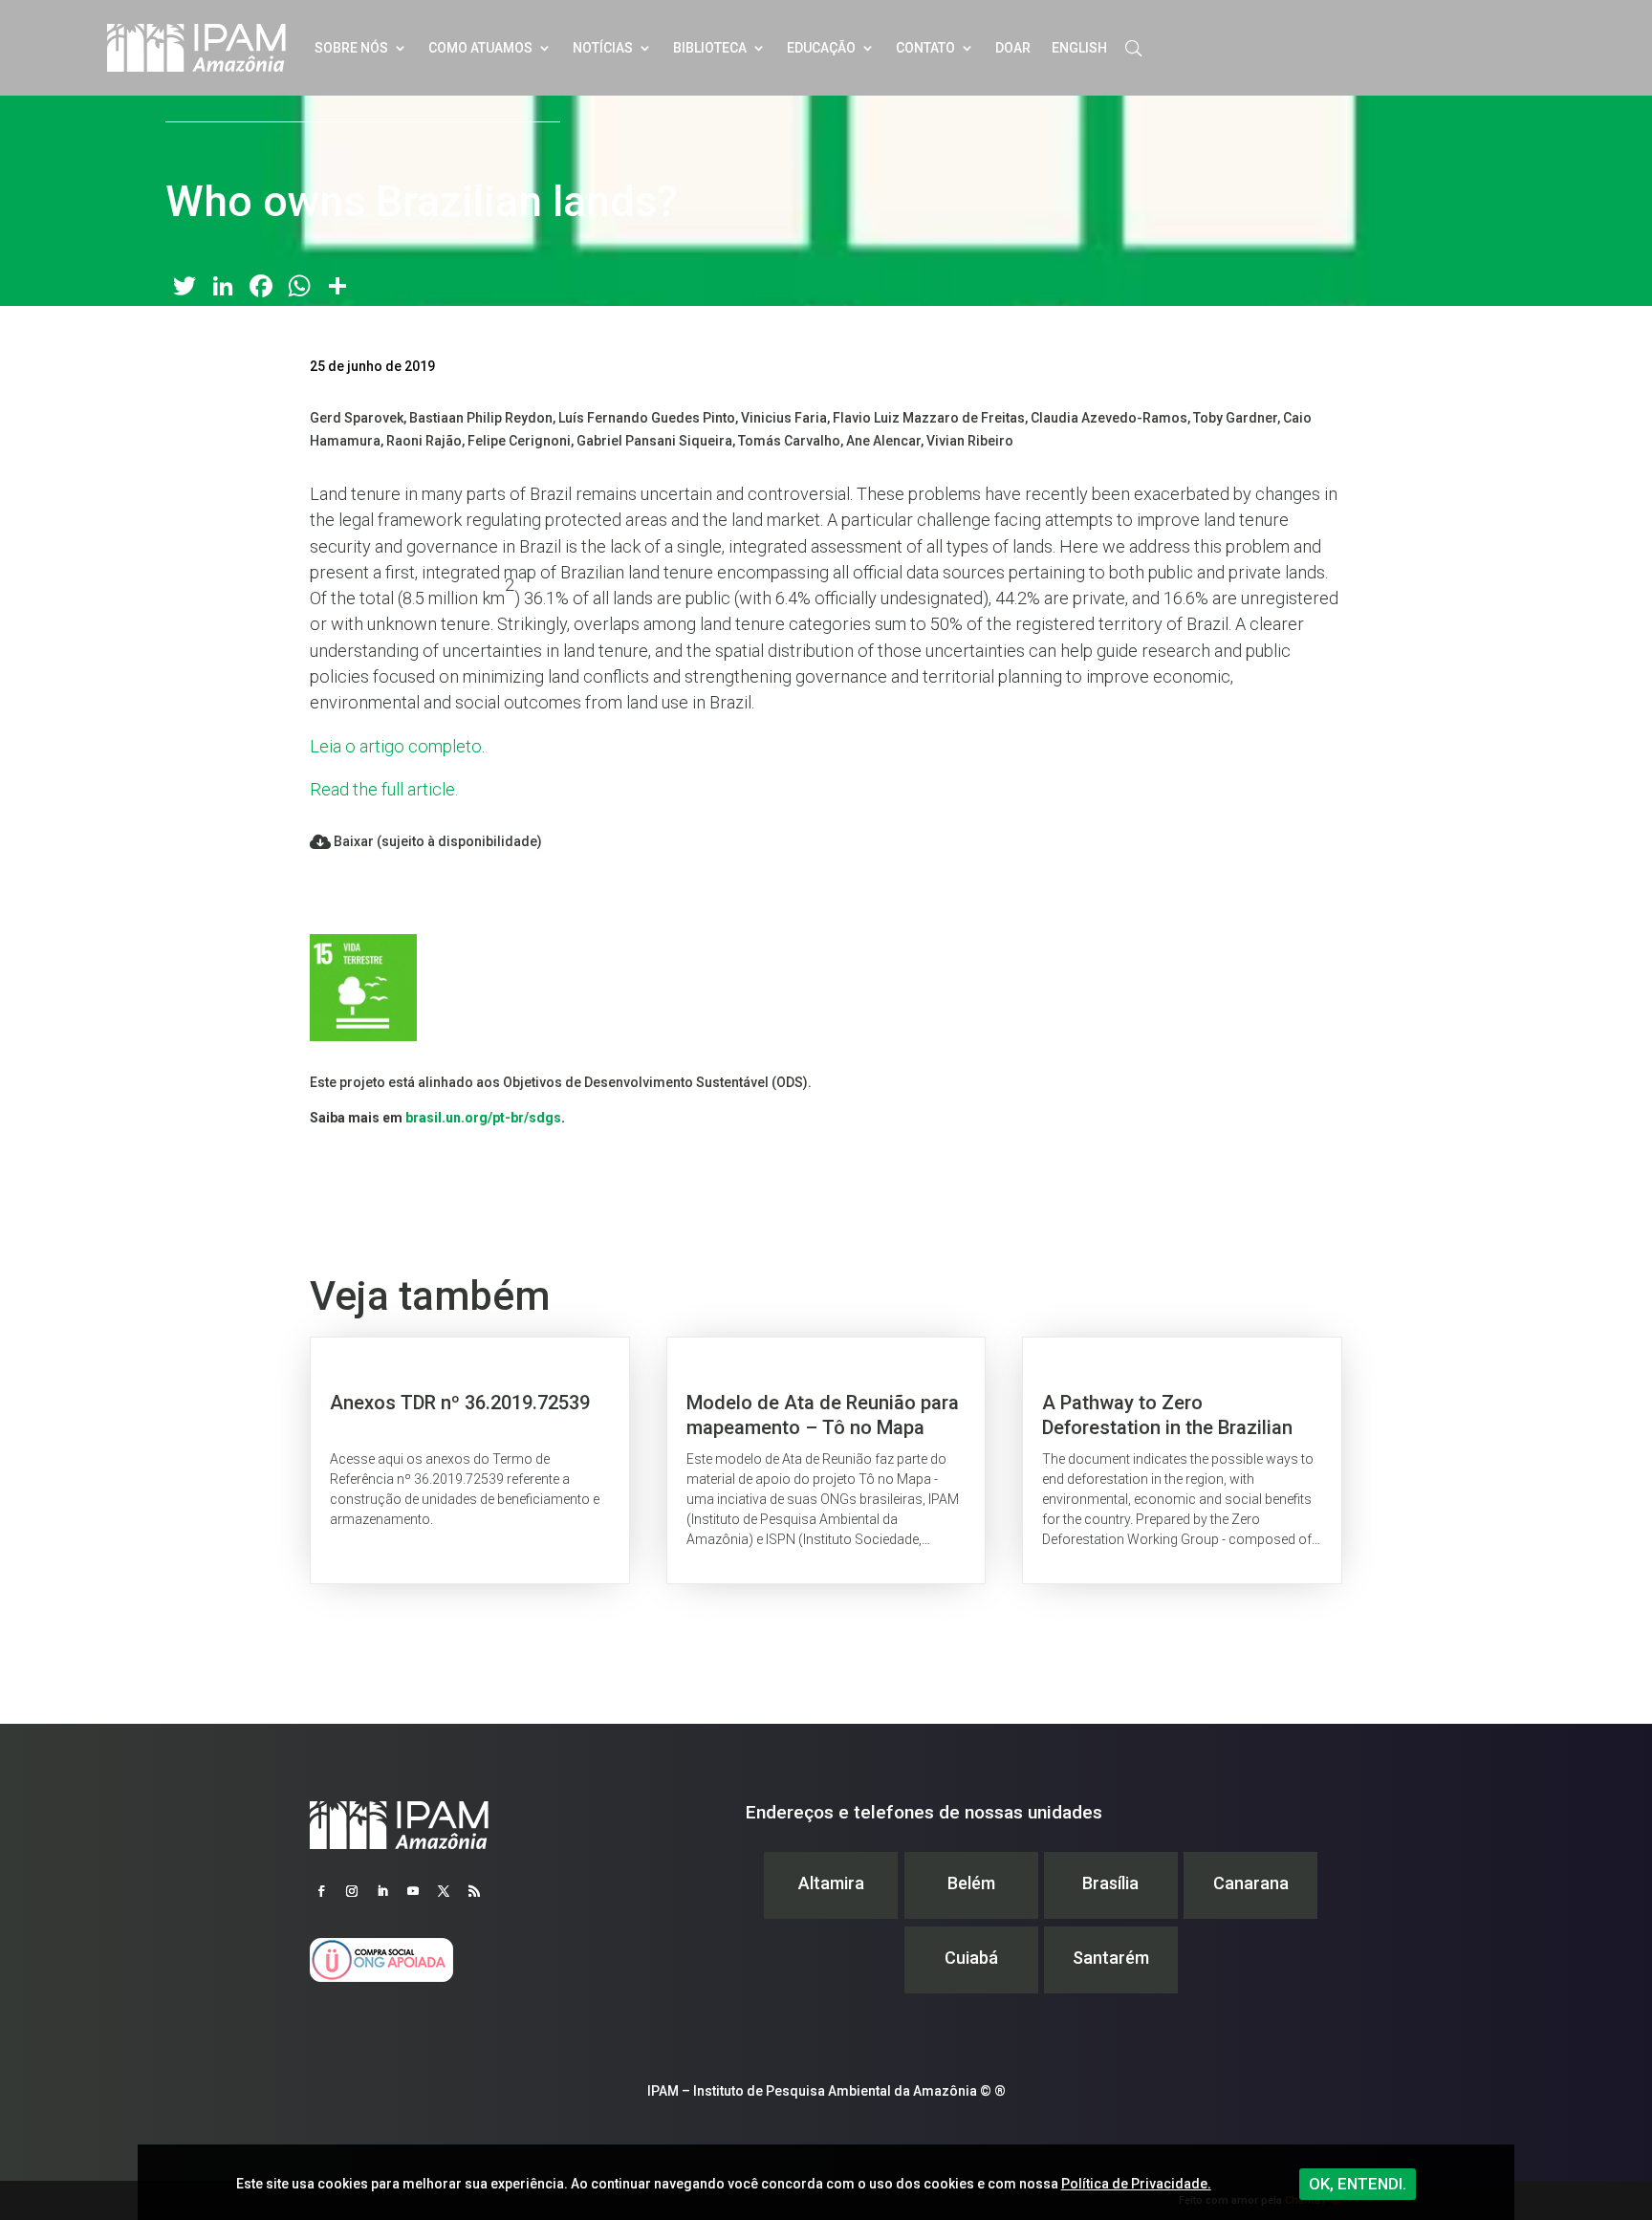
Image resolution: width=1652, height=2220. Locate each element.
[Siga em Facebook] (321, 1891)
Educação (821, 48)
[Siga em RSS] (474, 1891)
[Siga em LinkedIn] (382, 1891)
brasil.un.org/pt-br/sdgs (483, 1118)
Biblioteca (710, 48)
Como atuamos (480, 48)
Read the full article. (384, 789)
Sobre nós (351, 48)
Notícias (603, 48)
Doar (1013, 48)
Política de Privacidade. (1136, 2184)
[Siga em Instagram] (352, 1891)
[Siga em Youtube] (413, 1891)
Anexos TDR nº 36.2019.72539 (470, 1460)
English (1079, 48)
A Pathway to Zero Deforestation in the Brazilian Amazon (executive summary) (1182, 1460)
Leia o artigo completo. (397, 746)
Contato (925, 48)
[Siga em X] (444, 1891)
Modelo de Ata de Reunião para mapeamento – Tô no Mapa (826, 1460)
